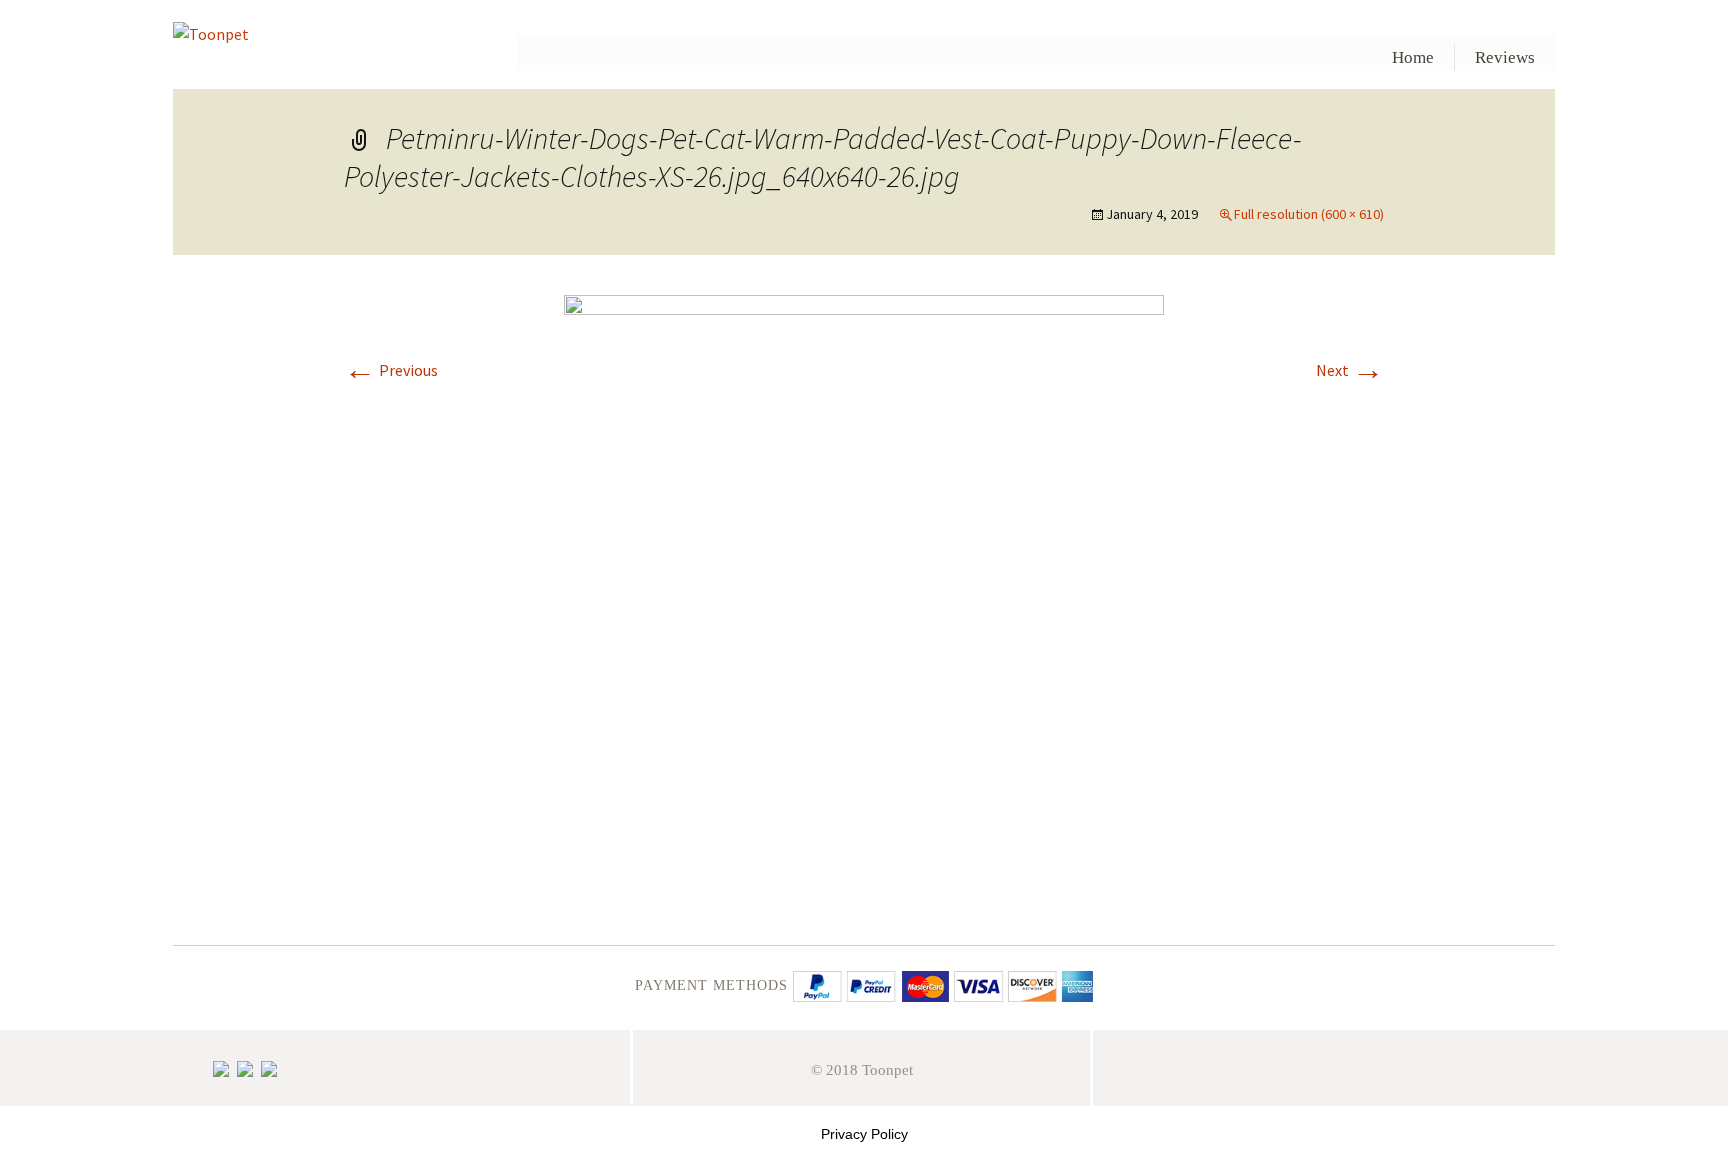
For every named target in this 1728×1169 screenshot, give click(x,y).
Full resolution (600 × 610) (1309, 214)
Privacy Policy (864, 1134)
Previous (391, 370)
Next (1350, 370)
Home (1413, 57)
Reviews (1505, 57)
